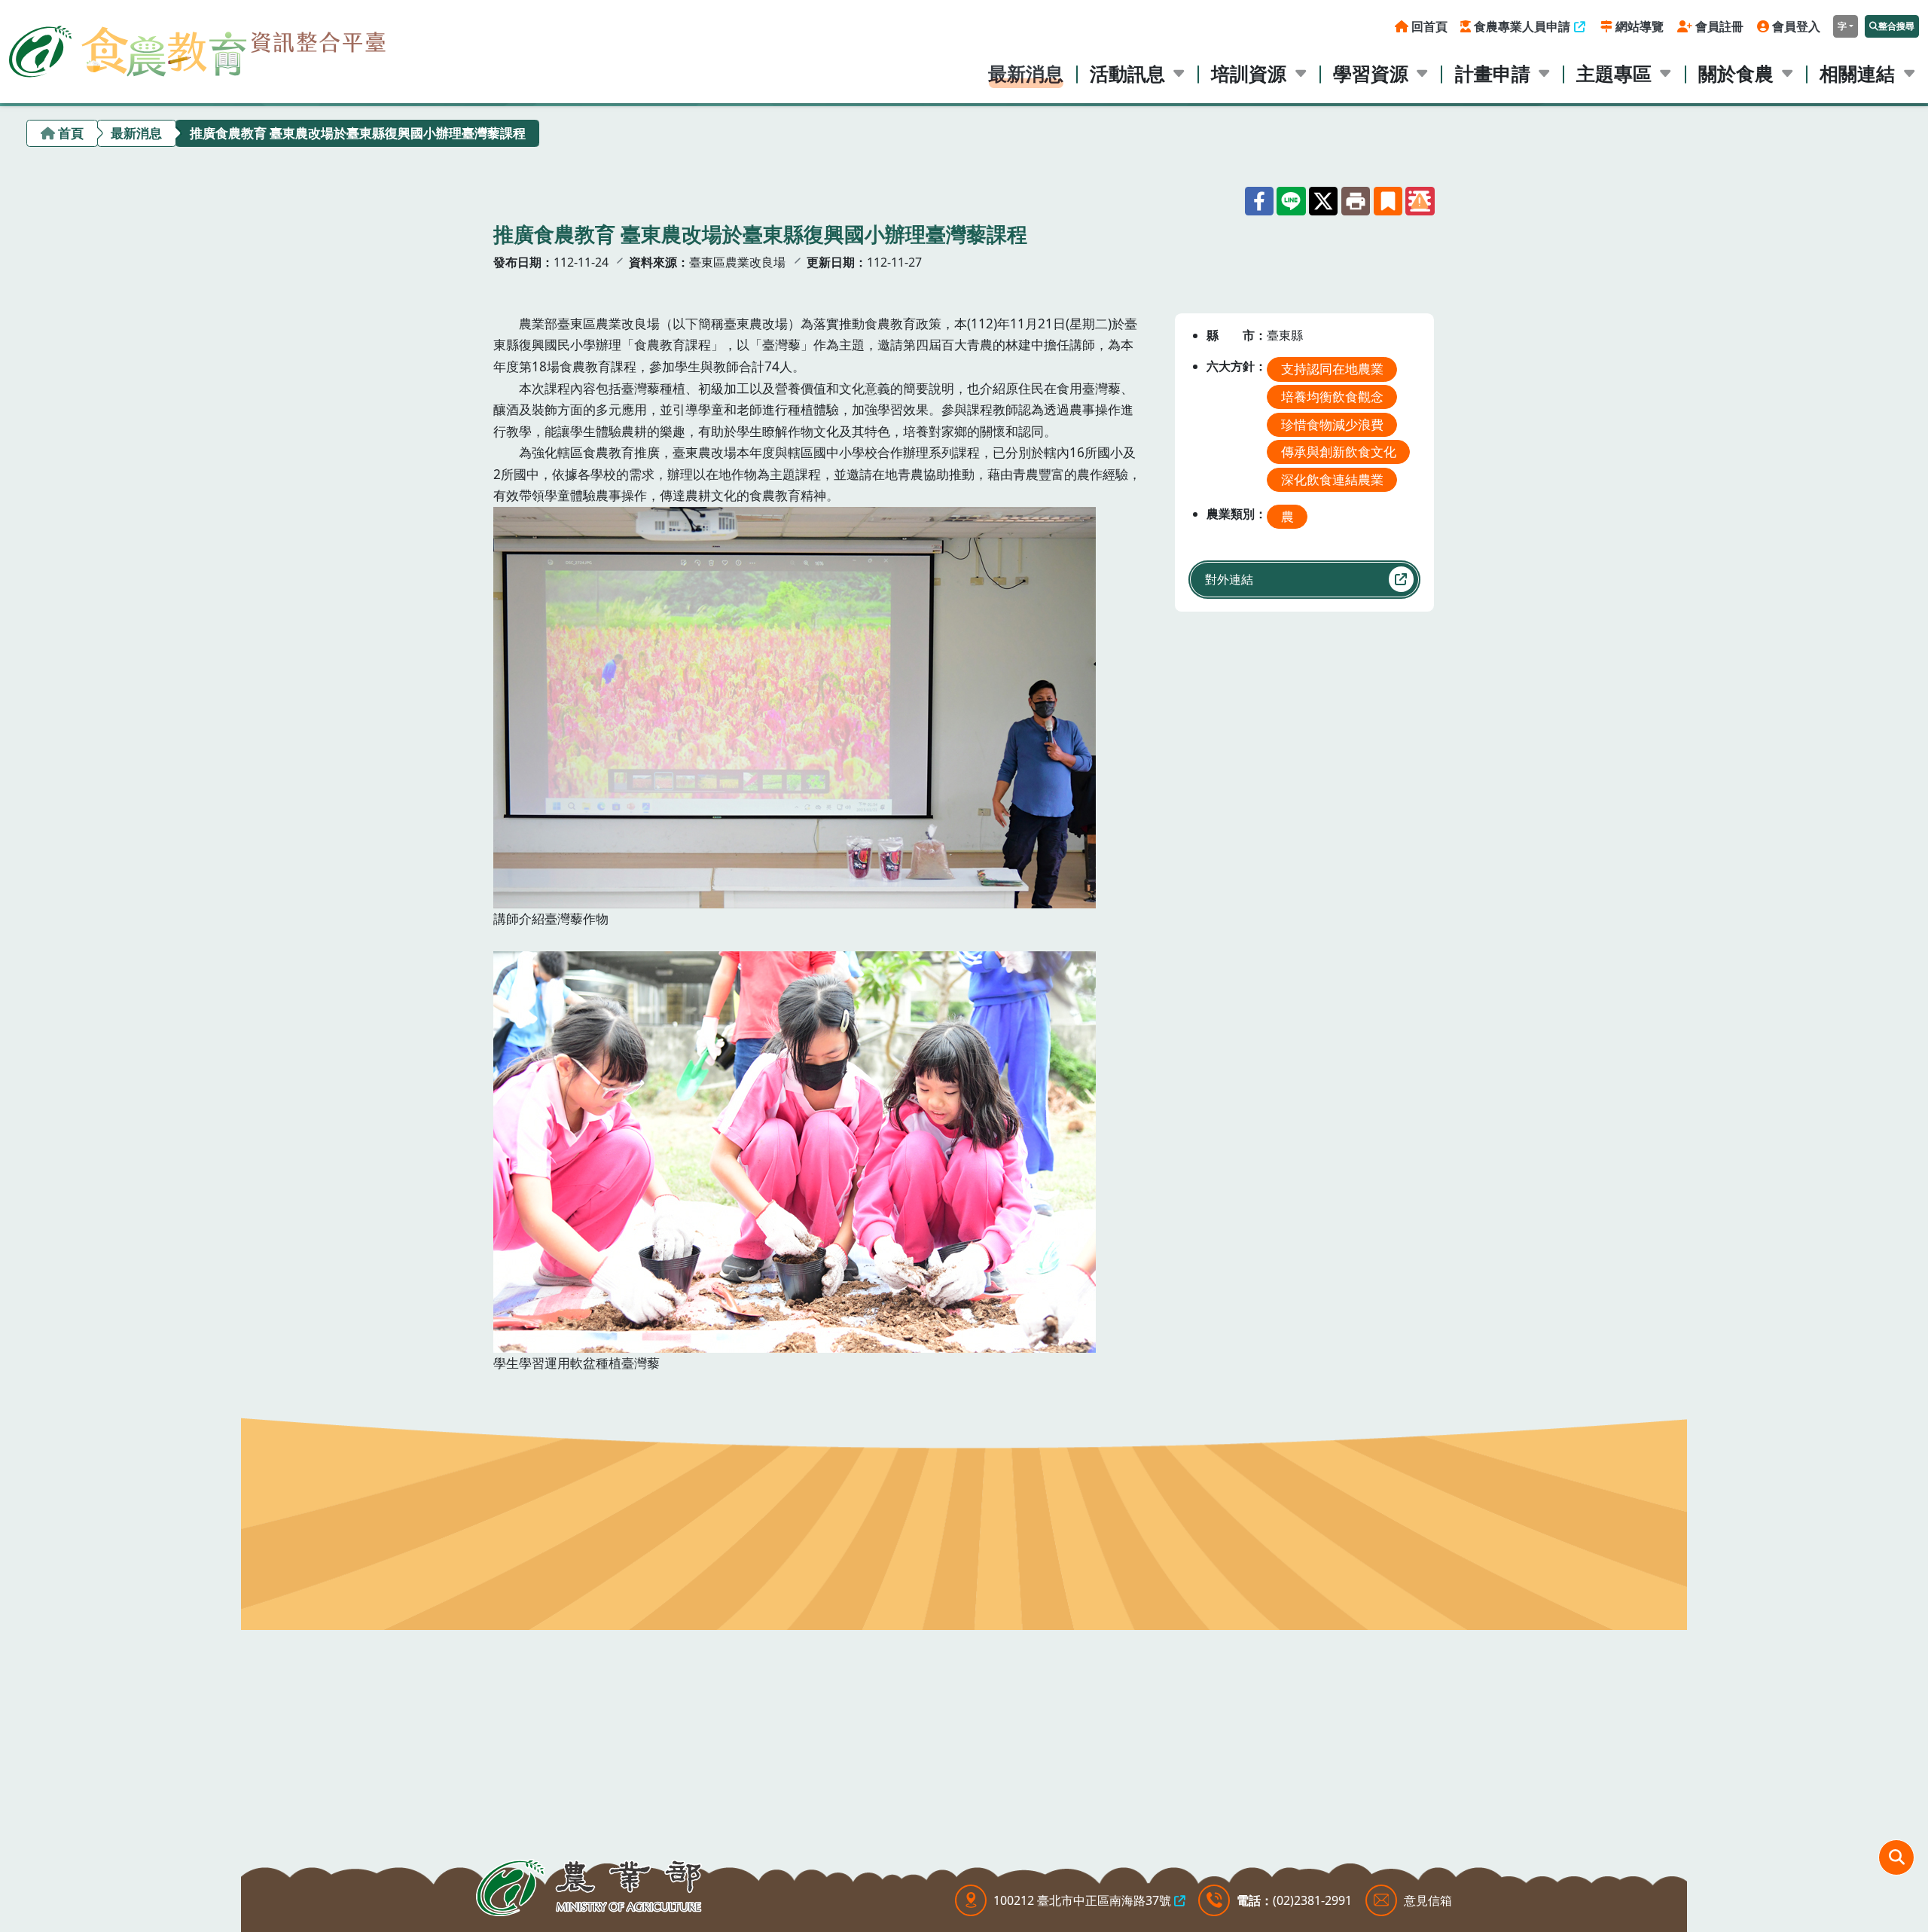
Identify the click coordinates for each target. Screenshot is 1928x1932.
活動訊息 (1127, 73)
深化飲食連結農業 (1332, 479)
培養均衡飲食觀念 (1332, 397)
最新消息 (1026, 73)
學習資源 (1371, 73)
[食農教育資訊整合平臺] (197, 48)
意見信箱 (1428, 1900)
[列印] (1356, 201)
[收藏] (1388, 201)
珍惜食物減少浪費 (1332, 424)
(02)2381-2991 (1312, 1900)
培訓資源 (1249, 73)
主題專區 (1614, 73)
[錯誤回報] (1420, 201)
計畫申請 (1493, 73)
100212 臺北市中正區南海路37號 (1082, 1900)
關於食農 (1736, 73)
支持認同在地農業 (1332, 369)
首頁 (71, 133)
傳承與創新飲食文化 (1339, 452)
